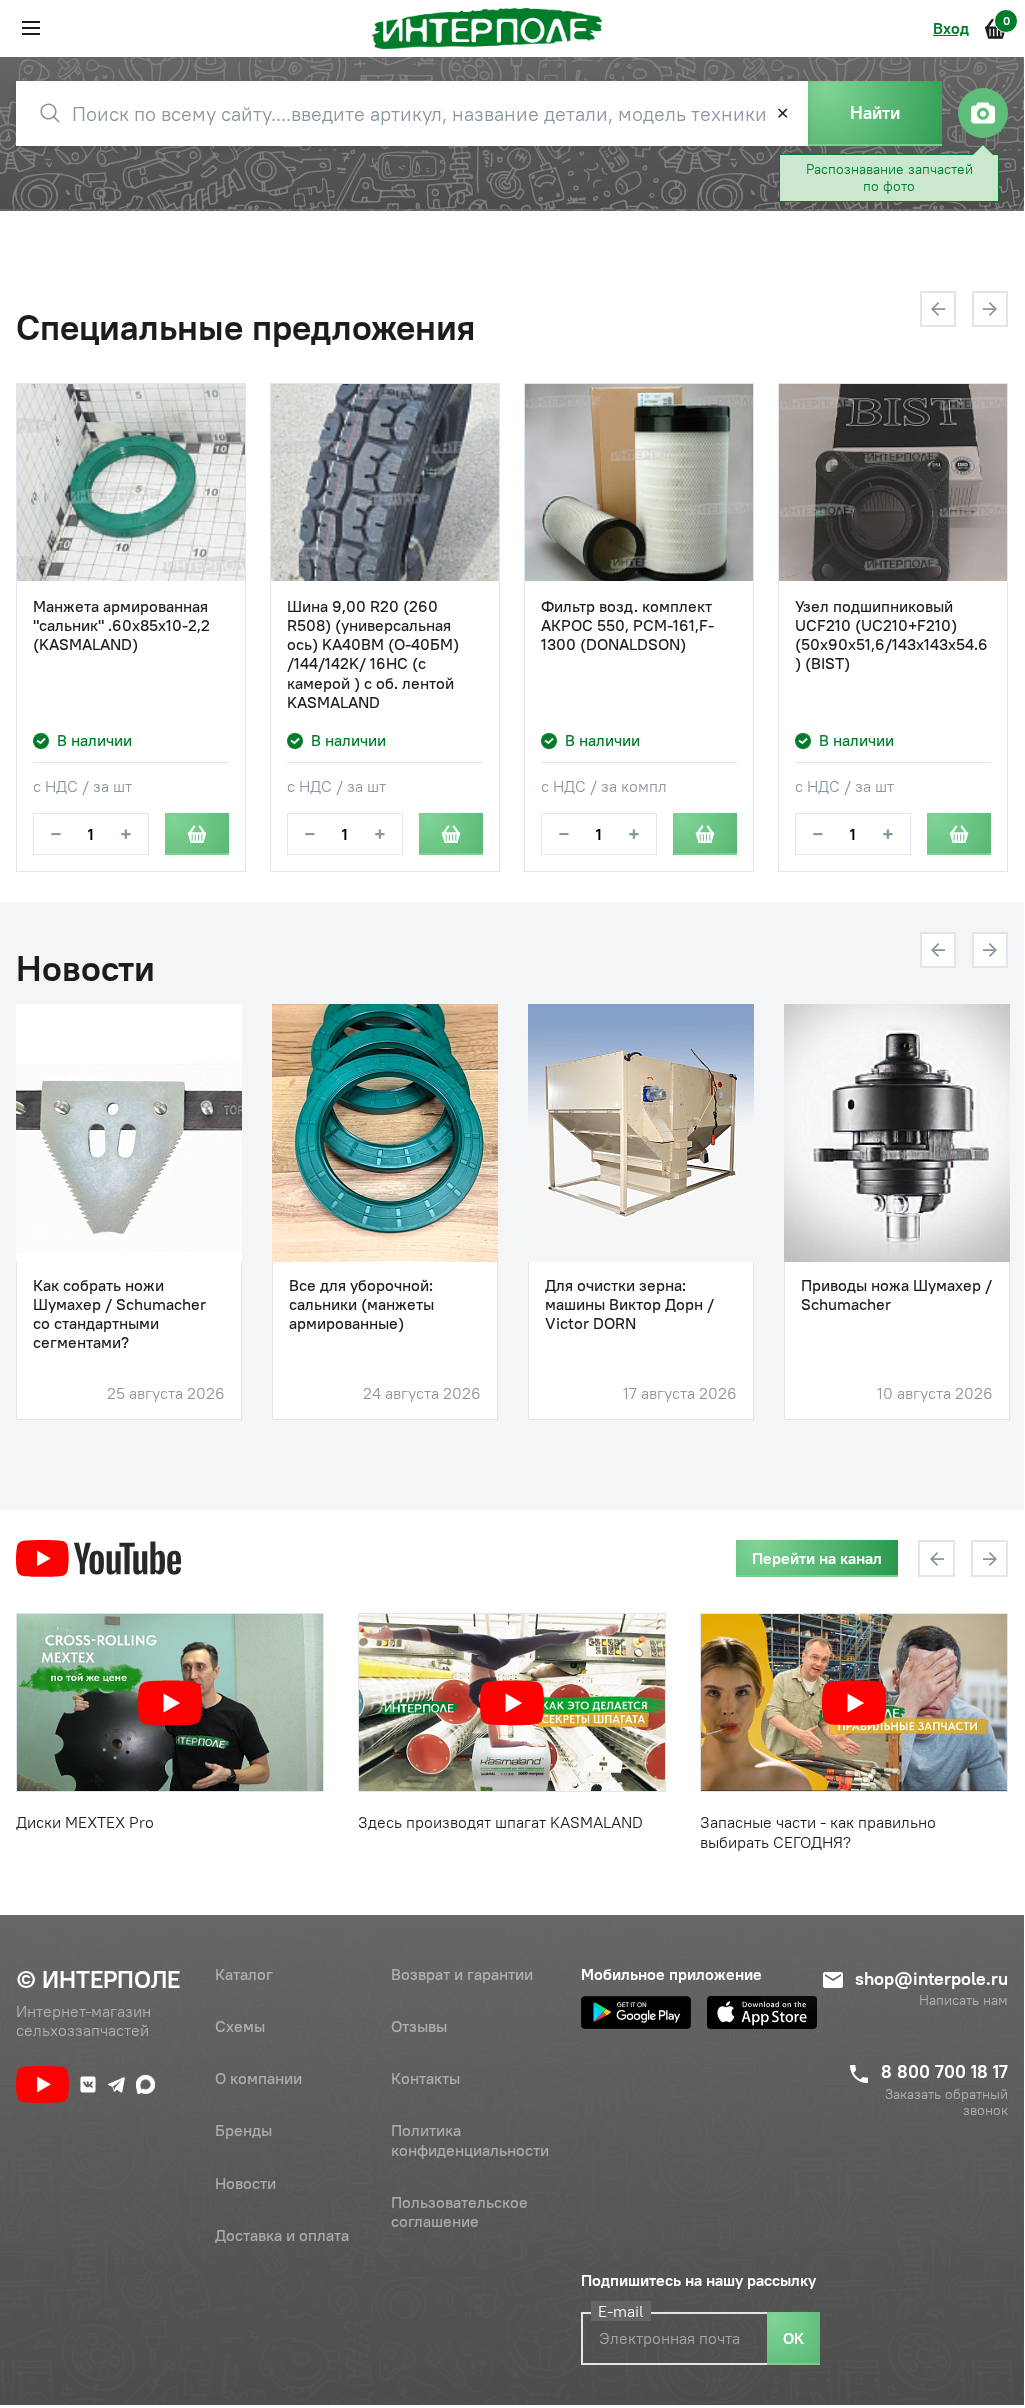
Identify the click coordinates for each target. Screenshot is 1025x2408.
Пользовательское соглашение (459, 2211)
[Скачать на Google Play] (636, 2012)
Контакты (425, 2078)
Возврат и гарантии (462, 1974)
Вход (951, 28)
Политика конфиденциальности (470, 2139)
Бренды (243, 2130)
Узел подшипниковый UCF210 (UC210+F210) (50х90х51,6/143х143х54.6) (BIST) (891, 635)
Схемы (240, 2026)
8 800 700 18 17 (944, 2071)
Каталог (244, 1974)
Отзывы (419, 2026)
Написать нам (963, 2000)
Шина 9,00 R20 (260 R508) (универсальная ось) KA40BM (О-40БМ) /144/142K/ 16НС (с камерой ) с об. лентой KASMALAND (373, 654)
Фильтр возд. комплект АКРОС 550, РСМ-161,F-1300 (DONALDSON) (627, 625)
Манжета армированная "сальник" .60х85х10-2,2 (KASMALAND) (121, 625)
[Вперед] (990, 309)
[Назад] (938, 309)
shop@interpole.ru (931, 1978)
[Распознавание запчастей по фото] (983, 113)
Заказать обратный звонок (946, 2103)
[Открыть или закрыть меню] (31, 28)
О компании (258, 2078)
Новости (245, 2183)
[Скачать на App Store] (762, 2012)
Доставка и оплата (282, 2235)
